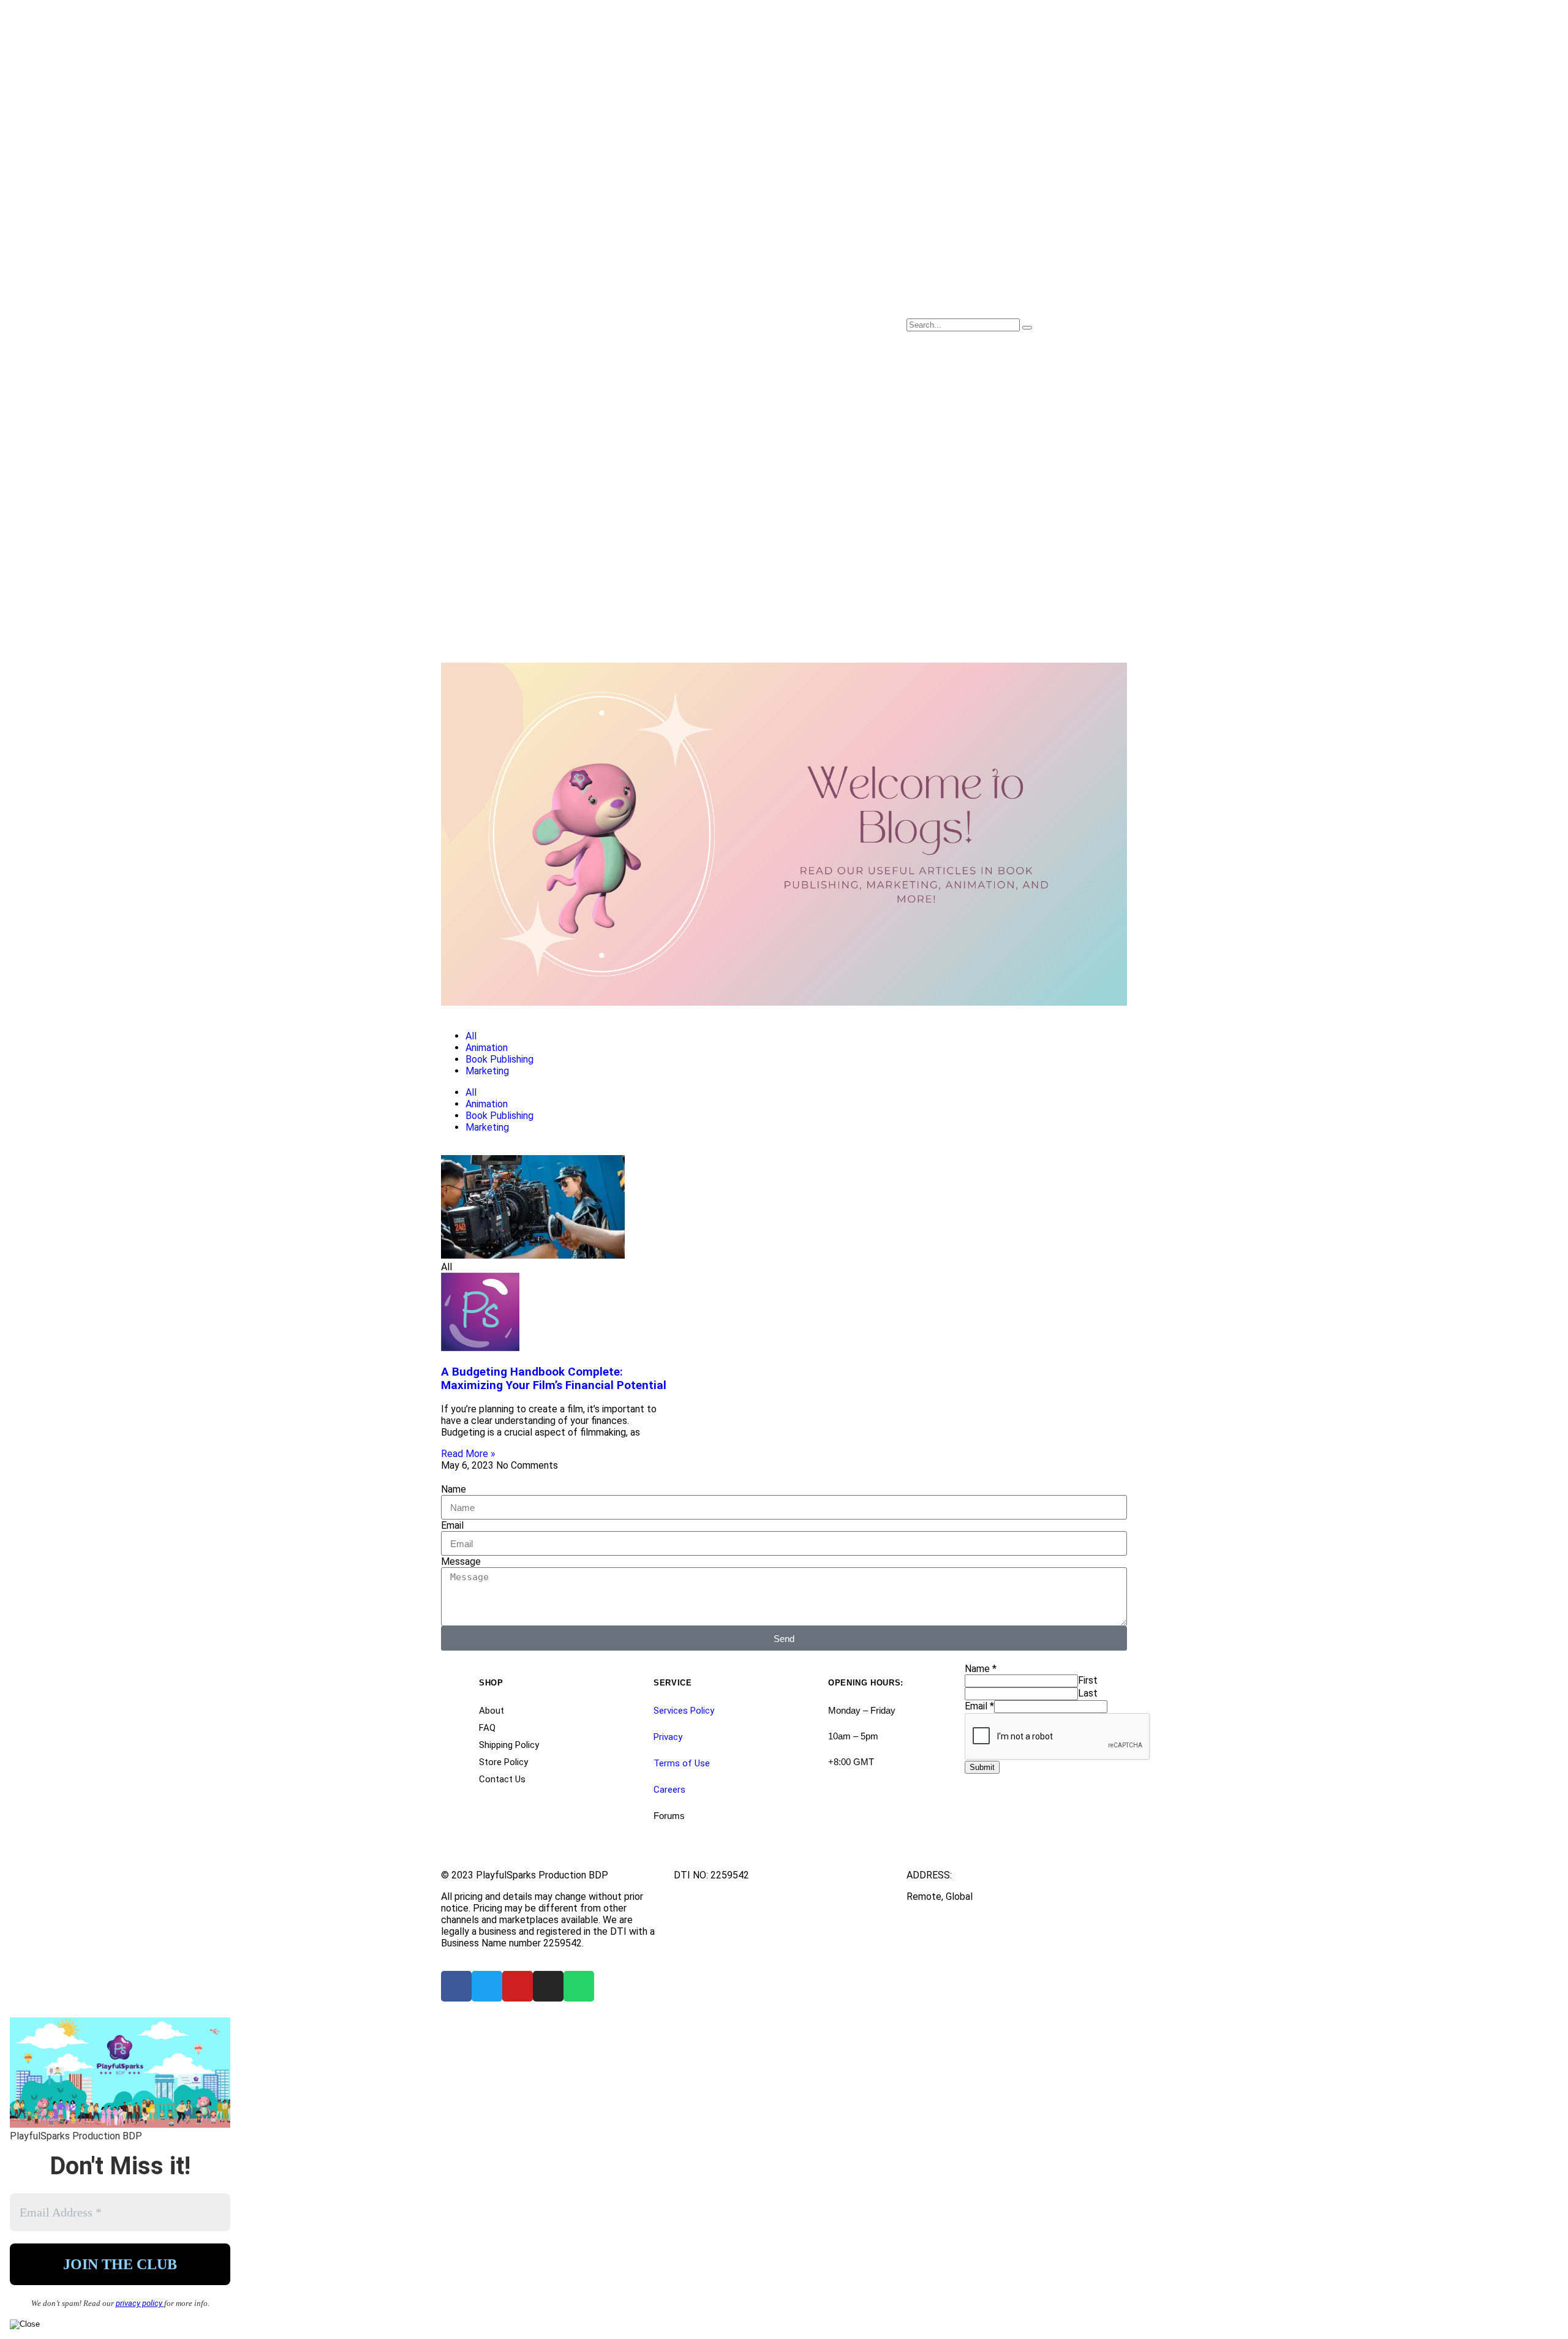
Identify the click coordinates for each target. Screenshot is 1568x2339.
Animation (487, 1048)
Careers (669, 1790)
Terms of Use (682, 1763)
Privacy (668, 1737)
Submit (982, 1767)
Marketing (487, 1071)
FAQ (487, 1728)
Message (461, 1561)
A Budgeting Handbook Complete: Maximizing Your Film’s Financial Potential (554, 1379)
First (1088, 1680)
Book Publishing (499, 1059)
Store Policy (503, 1762)
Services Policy (684, 1711)
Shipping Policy (509, 1745)
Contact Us (502, 1779)
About (492, 1711)
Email (452, 1525)
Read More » (468, 1454)
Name (454, 1489)
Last (1088, 1693)
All (471, 1036)
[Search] (1027, 328)
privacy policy (140, 2303)
